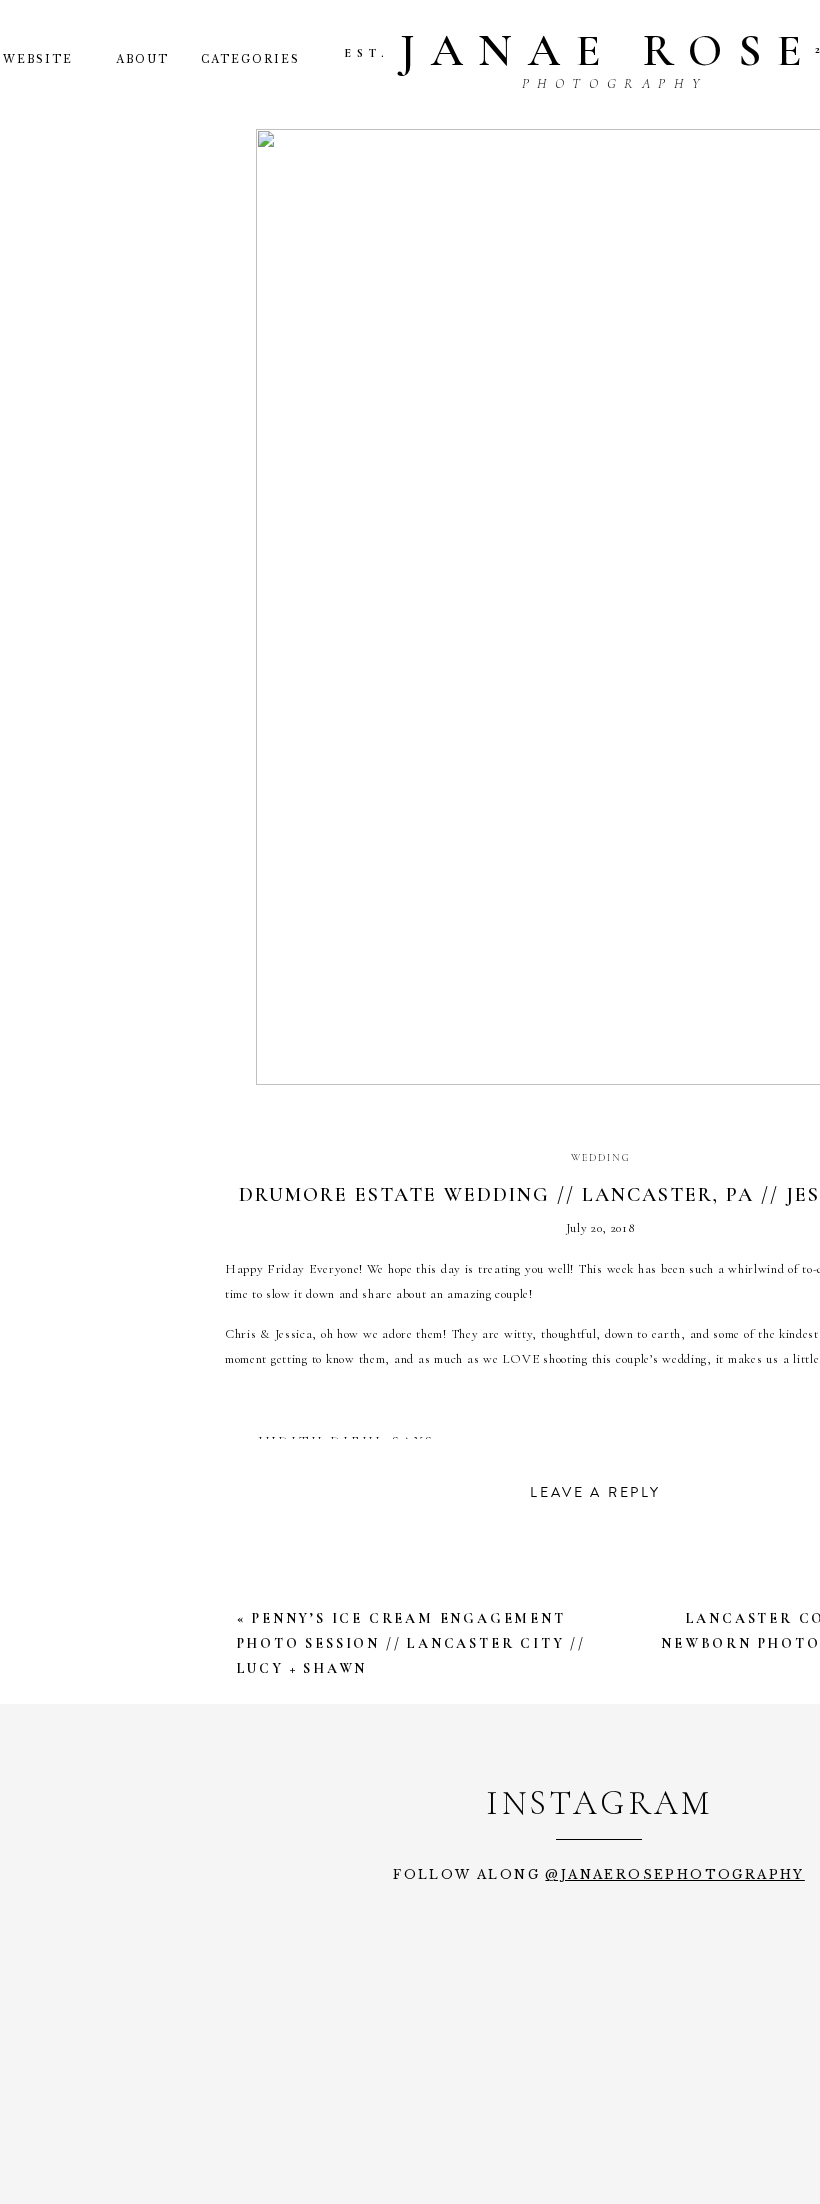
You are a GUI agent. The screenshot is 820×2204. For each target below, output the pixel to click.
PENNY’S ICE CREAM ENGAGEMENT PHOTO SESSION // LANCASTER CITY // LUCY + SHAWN (411, 1643)
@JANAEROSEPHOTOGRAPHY (674, 1874)
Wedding (601, 1158)
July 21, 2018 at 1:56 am (365, 1467)
